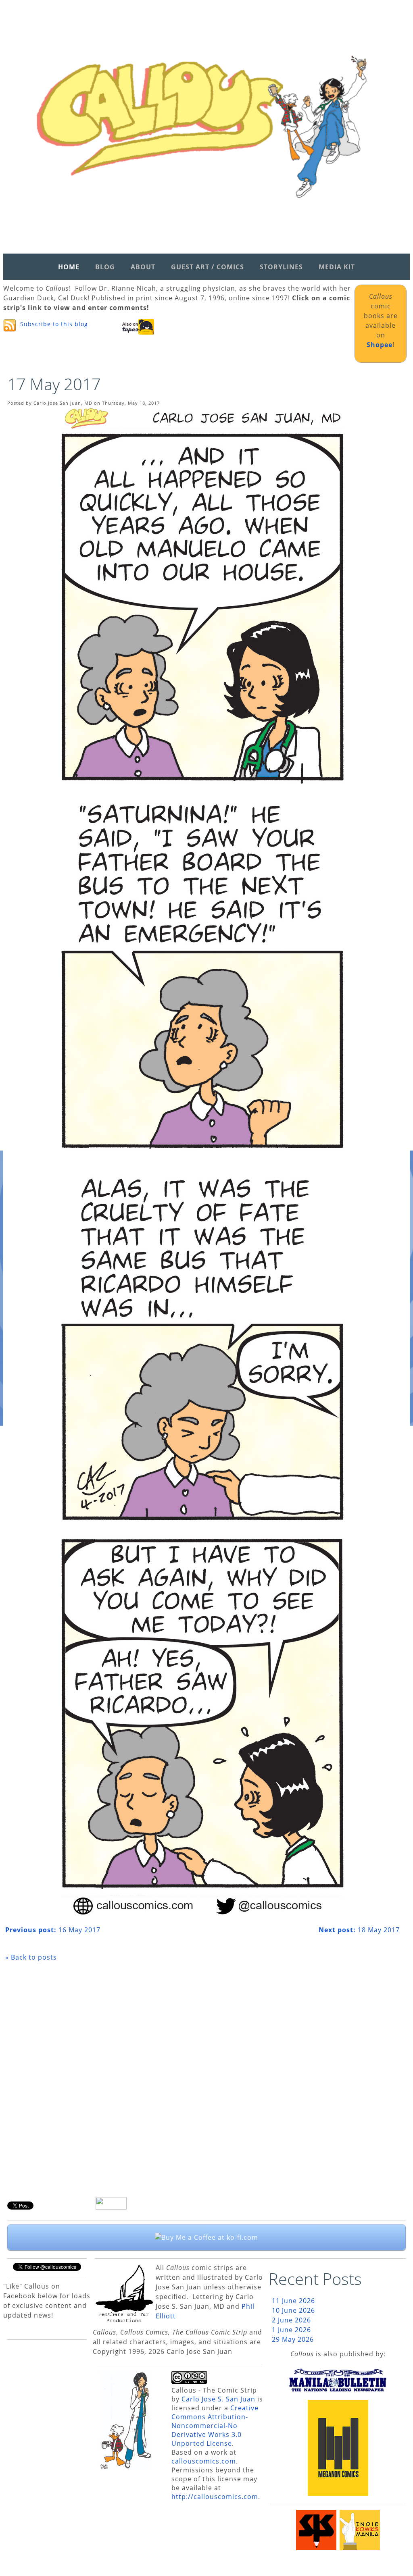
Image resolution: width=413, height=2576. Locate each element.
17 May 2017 (54, 384)
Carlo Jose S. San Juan (218, 2399)
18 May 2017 (359, 1930)
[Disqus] (202, 2082)
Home (69, 267)
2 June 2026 (291, 2320)
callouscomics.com (204, 2461)
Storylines (281, 267)
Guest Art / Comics (208, 267)
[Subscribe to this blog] (10, 325)
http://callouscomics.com (215, 2497)
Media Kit (337, 267)
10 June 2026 (293, 2310)
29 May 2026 (293, 2339)
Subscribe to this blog (54, 324)
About (143, 267)
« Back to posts (31, 1957)
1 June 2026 (291, 2330)
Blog (105, 267)
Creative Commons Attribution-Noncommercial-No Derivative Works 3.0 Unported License (215, 2426)
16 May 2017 (53, 1930)
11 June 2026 (293, 2301)
